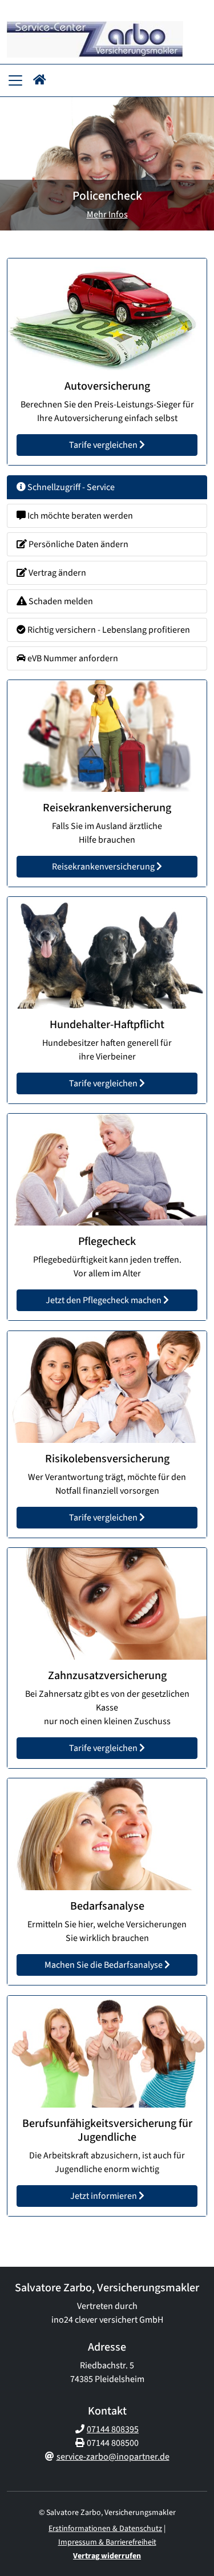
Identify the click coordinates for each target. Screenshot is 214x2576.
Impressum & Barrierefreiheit (107, 2542)
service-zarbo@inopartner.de (113, 2457)
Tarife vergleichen (104, 446)
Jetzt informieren (104, 2196)
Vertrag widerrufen (107, 2556)
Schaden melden (60, 601)
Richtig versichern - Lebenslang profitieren (108, 630)
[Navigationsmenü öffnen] (15, 80)
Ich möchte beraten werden (79, 516)
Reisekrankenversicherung (104, 867)
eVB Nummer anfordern (72, 658)
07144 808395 (113, 2429)
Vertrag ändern (56, 573)
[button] (40, 80)
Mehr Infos (107, 215)
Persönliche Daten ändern (78, 544)
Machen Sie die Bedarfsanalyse (104, 1966)
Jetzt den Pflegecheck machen (104, 1301)
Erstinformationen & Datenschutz (105, 2529)
